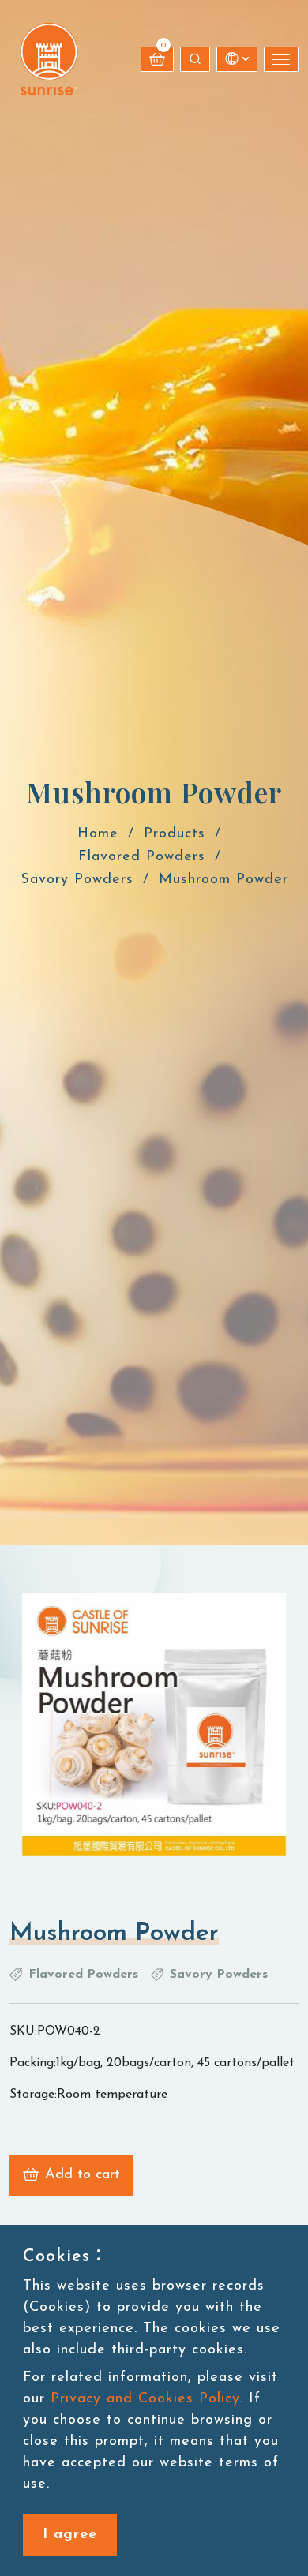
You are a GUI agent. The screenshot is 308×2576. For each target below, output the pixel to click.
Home (98, 834)
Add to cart (83, 2175)
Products (175, 834)
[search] (195, 59)
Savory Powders (77, 880)
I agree (70, 2535)
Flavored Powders (142, 857)
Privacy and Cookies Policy (145, 2399)
